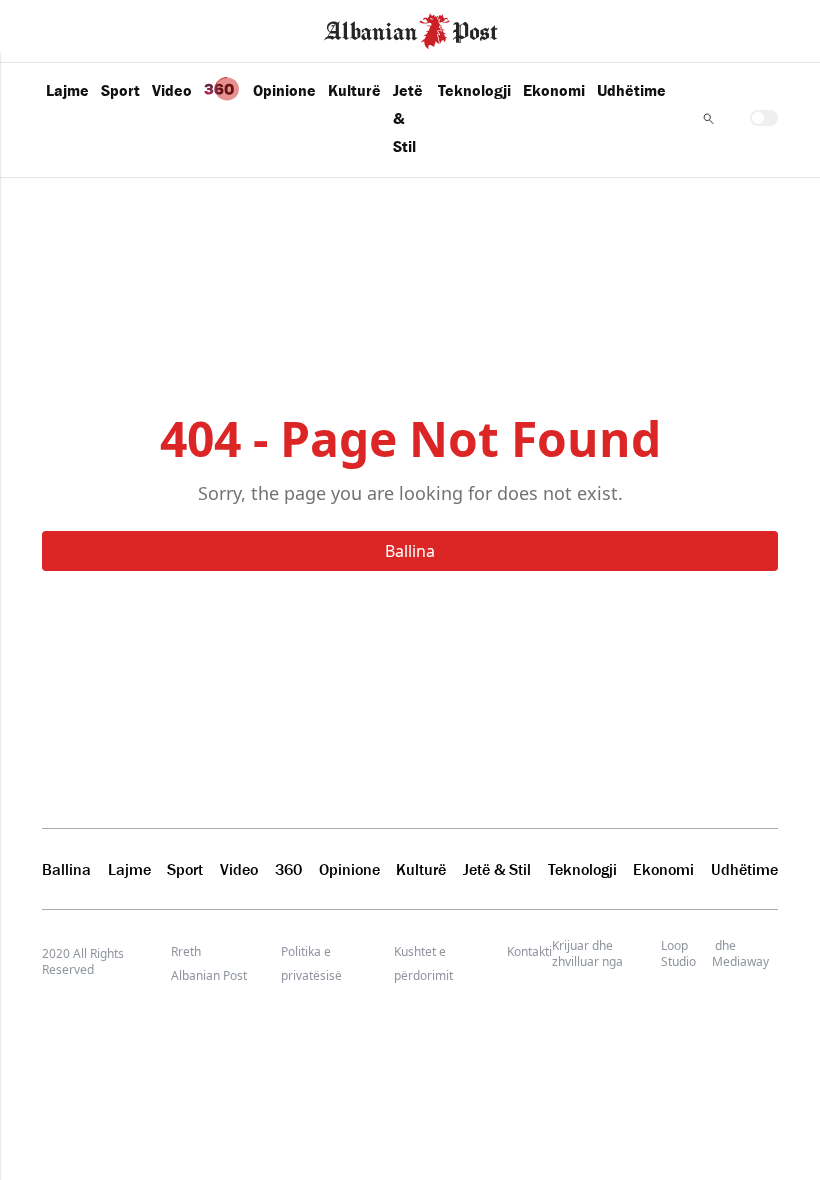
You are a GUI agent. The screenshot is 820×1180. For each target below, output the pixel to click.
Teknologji (474, 90)
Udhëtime (631, 90)
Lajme (67, 90)
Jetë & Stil (408, 118)
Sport (120, 90)
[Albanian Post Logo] (411, 29)
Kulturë (354, 90)
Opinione (284, 90)
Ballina (410, 551)
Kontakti (529, 951)
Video (172, 90)
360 (288, 869)
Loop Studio (678, 954)
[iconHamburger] (52, 28)
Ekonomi (554, 90)
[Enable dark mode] (764, 118)
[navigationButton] (708, 118)
